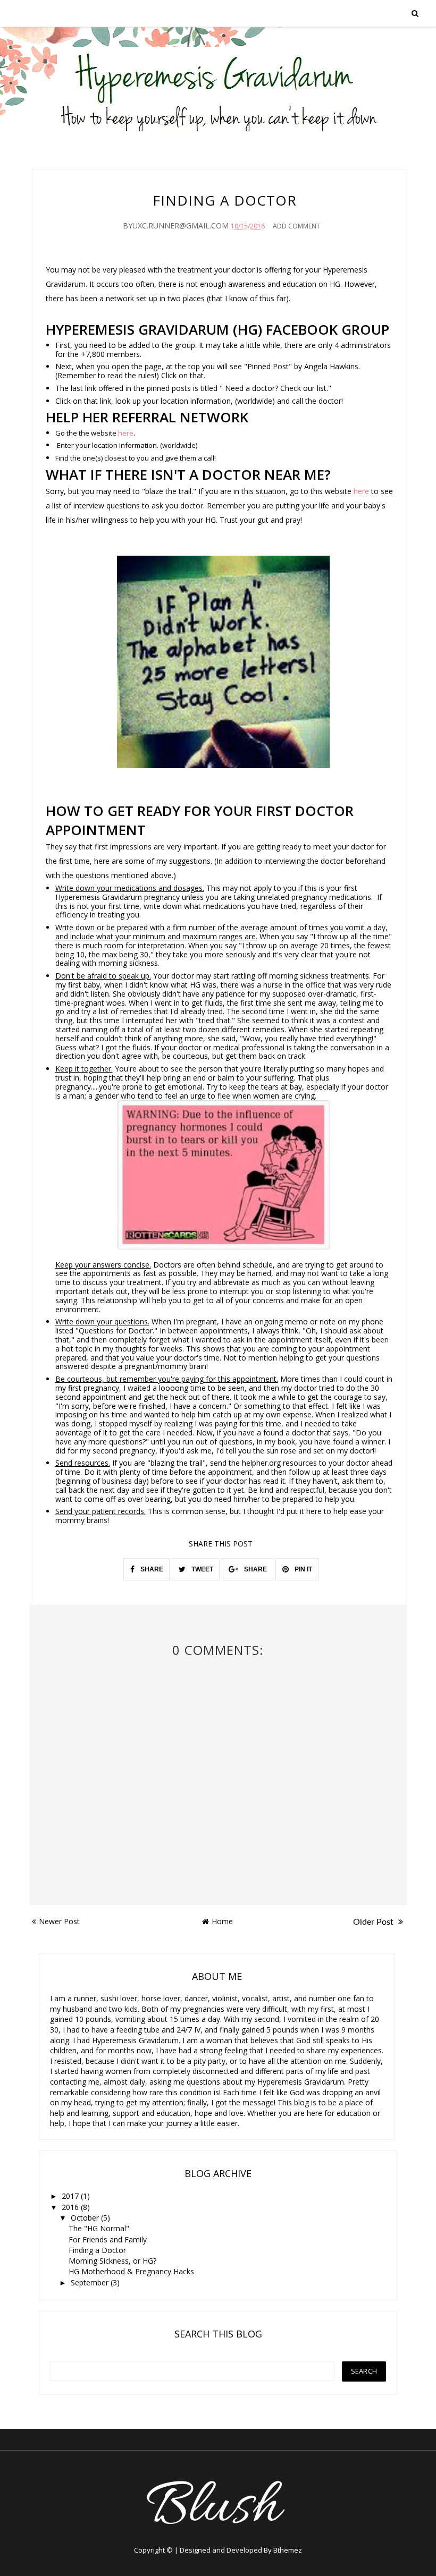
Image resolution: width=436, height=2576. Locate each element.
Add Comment (296, 226)
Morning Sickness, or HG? (112, 2261)
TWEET (202, 1569)
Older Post (374, 1922)
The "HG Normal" (99, 2228)
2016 (71, 2207)
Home (222, 1921)
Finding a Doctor (97, 2250)
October (86, 2218)
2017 (71, 2196)
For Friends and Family (108, 2239)
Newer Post (59, 1921)
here (126, 433)
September (91, 2282)
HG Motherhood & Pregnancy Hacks (131, 2271)
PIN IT (303, 1569)
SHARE (151, 1569)
